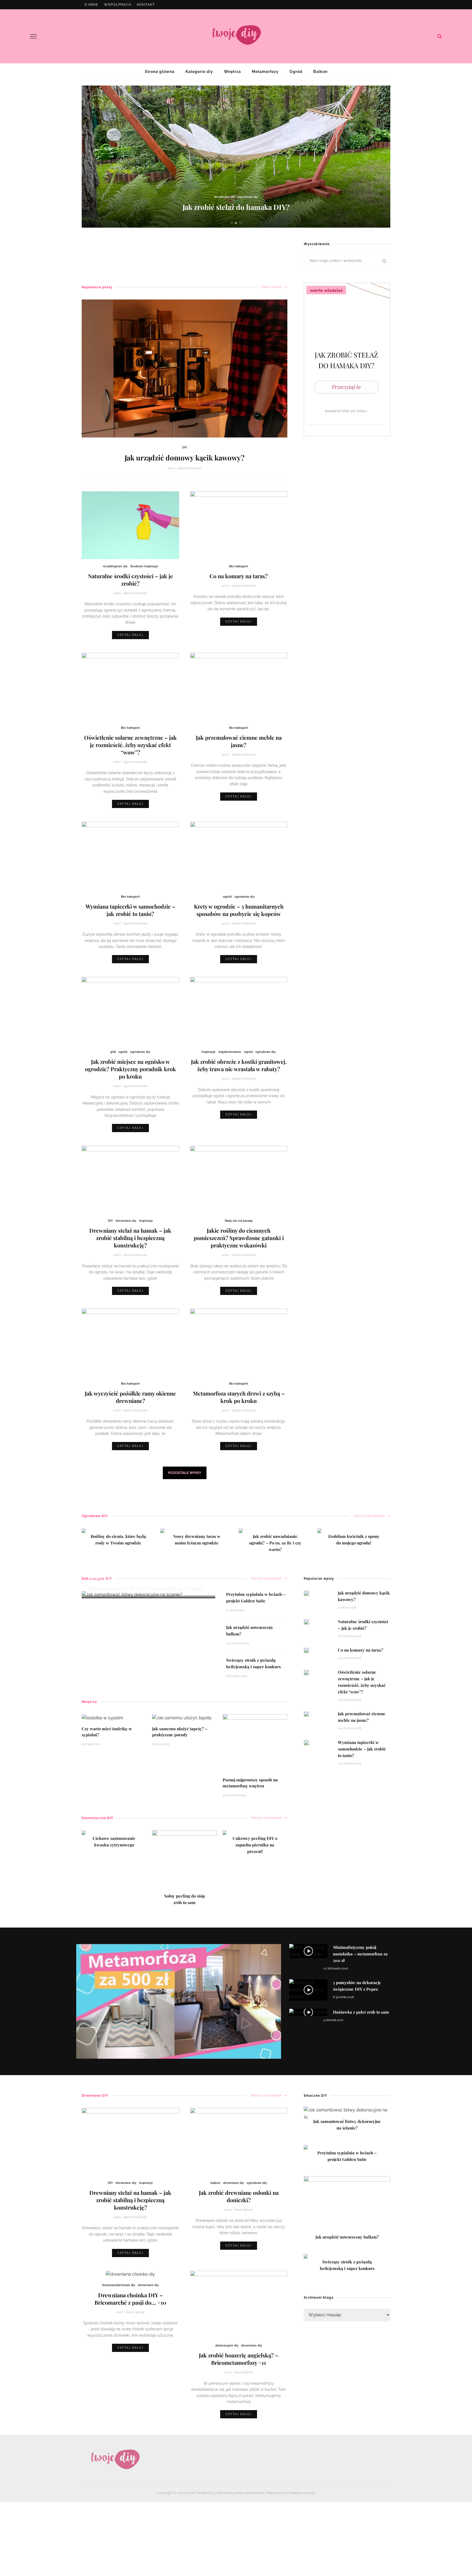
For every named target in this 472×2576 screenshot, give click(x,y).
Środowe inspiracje (144, 566)
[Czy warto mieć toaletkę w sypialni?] (102, 1718)
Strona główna (160, 72)
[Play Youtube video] (179, 2002)
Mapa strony (276, 2493)
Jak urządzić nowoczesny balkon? (236, 207)
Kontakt (146, 5)
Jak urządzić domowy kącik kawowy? (185, 458)
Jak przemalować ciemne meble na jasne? (239, 741)
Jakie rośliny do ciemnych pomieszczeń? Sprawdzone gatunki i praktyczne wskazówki (239, 1238)
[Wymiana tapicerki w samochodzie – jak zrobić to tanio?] (130, 855)
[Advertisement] (181, 252)
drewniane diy (126, 1221)
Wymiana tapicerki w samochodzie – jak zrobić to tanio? (130, 910)
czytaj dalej (130, 635)
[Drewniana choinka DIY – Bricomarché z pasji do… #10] (130, 2274)
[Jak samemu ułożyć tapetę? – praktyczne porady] (182, 1718)
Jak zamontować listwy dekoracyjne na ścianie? (146, 1588)
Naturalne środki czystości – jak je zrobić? (130, 580)
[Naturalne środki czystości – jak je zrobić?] (130, 525)
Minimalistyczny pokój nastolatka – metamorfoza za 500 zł (360, 1954)
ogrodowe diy (260, 197)
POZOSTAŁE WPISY (185, 1473)
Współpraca (118, 5)
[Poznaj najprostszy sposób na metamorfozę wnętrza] (255, 1743)
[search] (440, 36)
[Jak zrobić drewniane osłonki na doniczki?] (239, 2141)
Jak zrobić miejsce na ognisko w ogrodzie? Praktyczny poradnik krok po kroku (130, 1069)
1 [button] (233, 223)
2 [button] (237, 223)
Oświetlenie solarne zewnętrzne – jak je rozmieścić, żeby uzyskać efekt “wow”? (130, 745)
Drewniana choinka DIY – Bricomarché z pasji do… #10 (130, 2299)
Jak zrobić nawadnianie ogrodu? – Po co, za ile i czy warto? (275, 1543)
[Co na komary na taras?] (239, 525)
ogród (227, 897)
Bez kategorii (239, 566)
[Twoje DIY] (115, 2459)
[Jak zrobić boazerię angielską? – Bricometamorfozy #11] (239, 2304)
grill (113, 1052)
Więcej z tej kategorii (369, 1516)
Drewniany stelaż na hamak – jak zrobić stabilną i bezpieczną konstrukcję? (130, 1238)
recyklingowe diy (115, 566)
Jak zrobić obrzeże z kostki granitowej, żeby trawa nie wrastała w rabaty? (239, 1065)
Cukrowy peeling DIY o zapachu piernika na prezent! (255, 1845)
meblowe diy (238, 197)
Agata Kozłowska (190, 468)
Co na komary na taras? (239, 576)
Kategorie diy (199, 72)
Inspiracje (209, 1052)
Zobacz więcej (271, 287)
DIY (185, 447)
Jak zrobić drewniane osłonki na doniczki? (239, 2196)
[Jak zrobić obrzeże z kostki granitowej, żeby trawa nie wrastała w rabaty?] (239, 1010)
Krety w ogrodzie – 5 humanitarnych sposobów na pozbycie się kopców (239, 910)
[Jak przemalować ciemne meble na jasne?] (239, 686)
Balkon (320, 72)
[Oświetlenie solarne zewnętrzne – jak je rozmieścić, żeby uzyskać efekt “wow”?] (130, 686)
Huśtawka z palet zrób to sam (361, 2012)
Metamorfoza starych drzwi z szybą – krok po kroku (239, 1397)
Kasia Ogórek (244, 2210)
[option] (236, 157)
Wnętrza (232, 72)
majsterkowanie (230, 1052)
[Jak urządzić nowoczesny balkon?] (347, 2206)
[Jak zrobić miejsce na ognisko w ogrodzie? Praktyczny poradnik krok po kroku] (130, 1010)
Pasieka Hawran (302, 2493)
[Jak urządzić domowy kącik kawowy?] (185, 368)
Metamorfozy (265, 72)
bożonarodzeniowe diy (119, 2285)
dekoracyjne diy (214, 197)
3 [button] (241, 223)
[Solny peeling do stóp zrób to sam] (185, 1862)
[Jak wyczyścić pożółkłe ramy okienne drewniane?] (130, 1342)
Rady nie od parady (239, 1221)
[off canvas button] (33, 36)
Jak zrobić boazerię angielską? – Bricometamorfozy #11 (239, 2359)
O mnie (91, 5)
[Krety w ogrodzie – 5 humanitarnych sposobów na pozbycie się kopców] (239, 855)
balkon (216, 2183)
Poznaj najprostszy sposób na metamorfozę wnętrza (250, 1783)
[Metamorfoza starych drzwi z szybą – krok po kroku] (239, 1342)
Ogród (296, 72)
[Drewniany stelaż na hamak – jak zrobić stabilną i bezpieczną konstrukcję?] (130, 1179)
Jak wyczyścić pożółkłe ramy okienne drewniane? (130, 1397)
